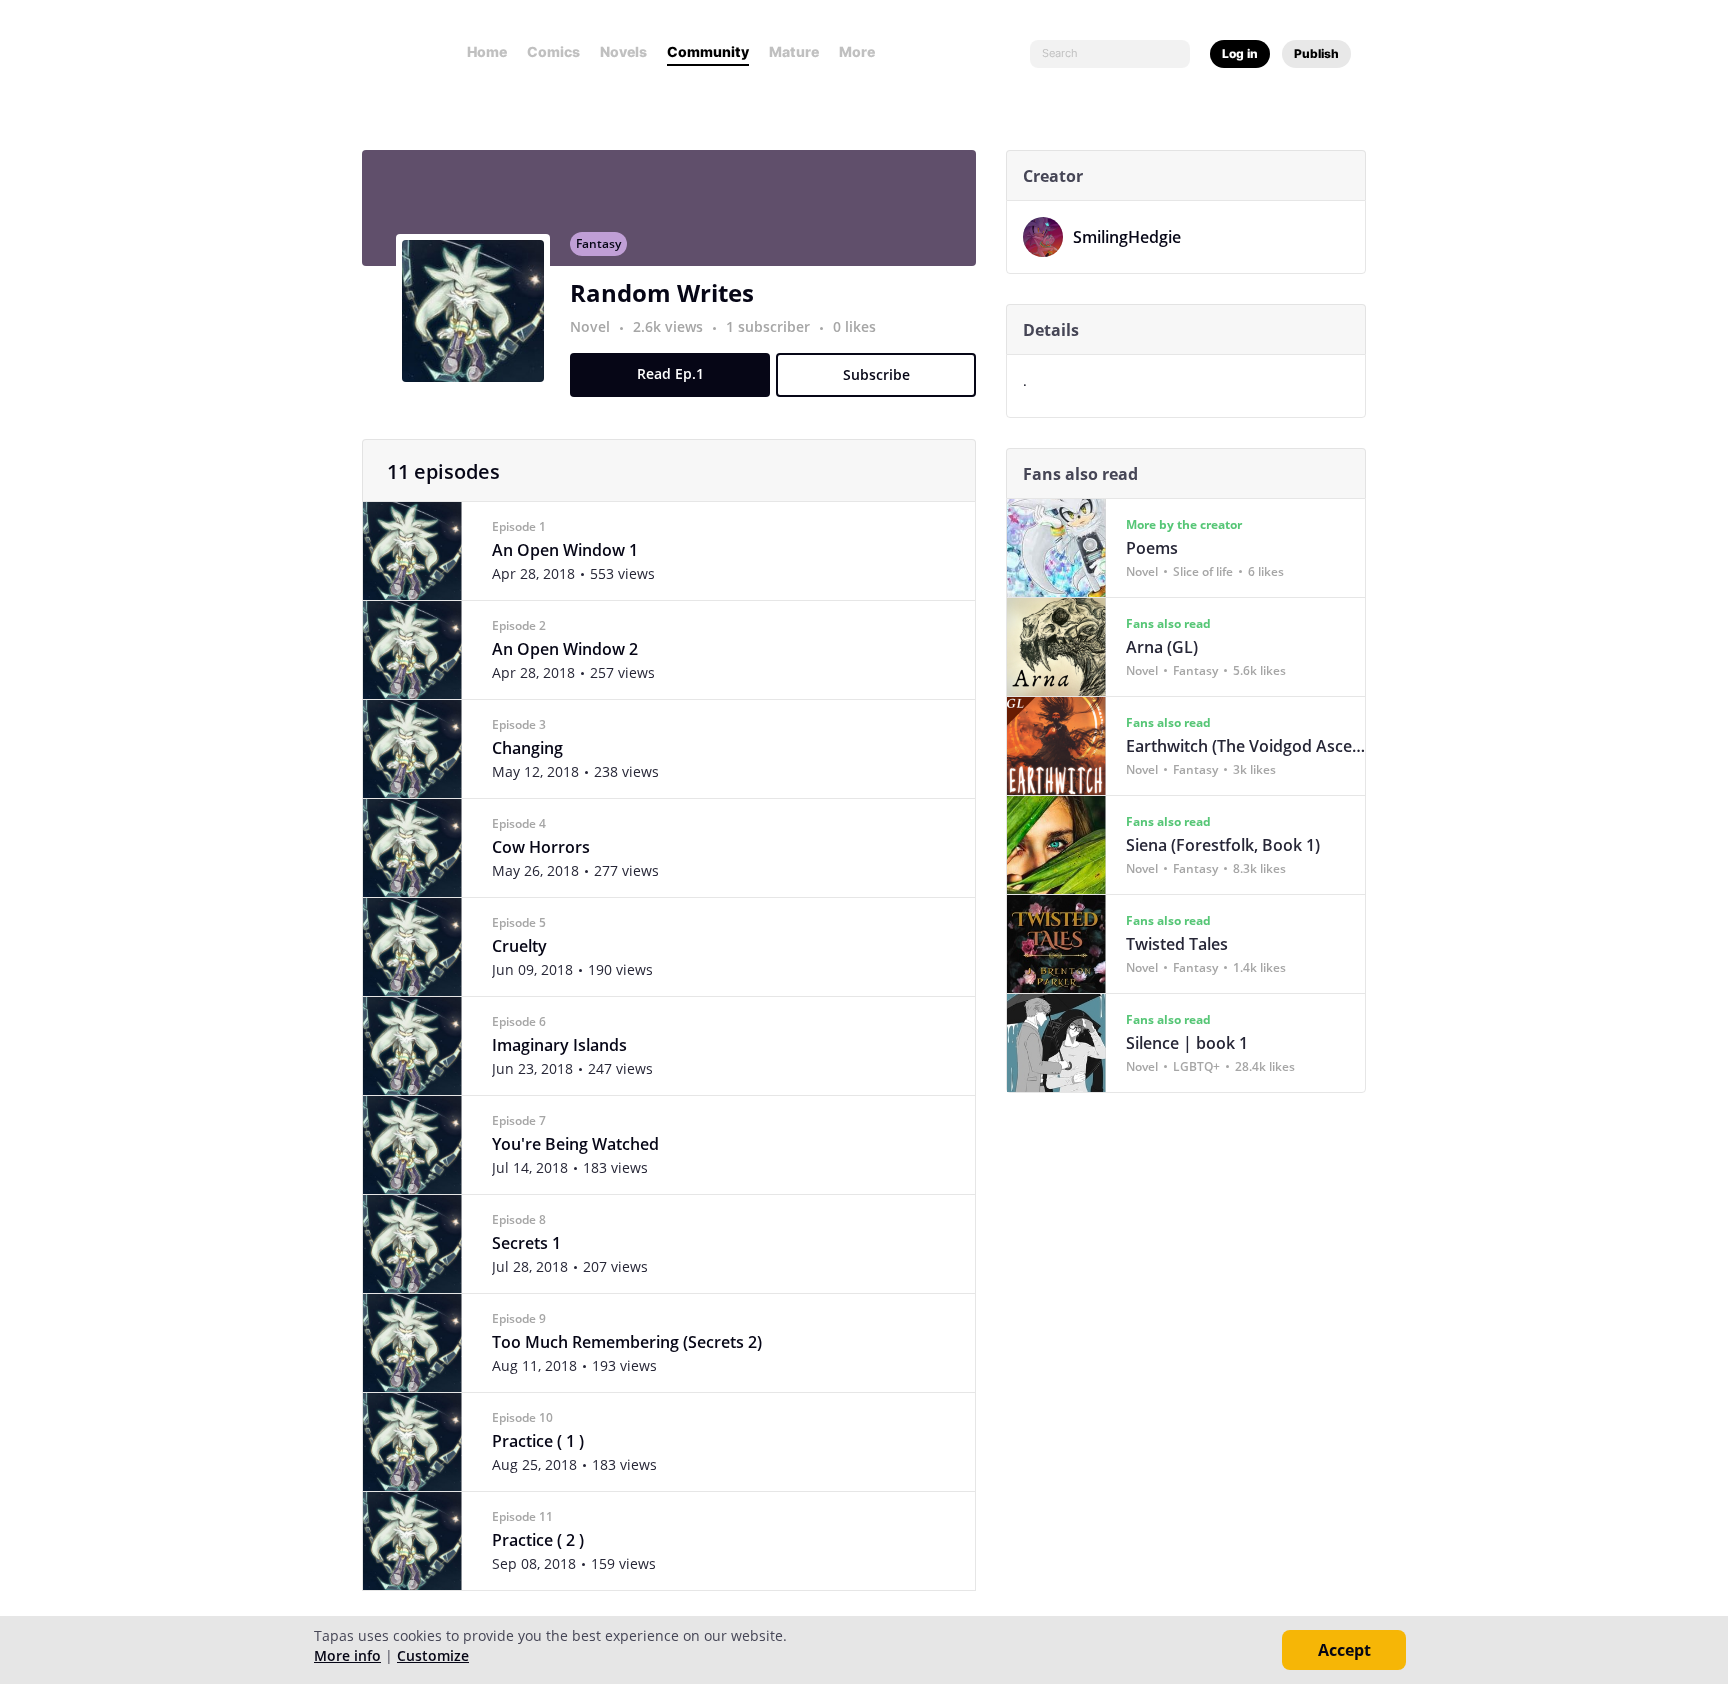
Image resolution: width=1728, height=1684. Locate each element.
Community (708, 51)
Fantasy (598, 243)
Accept (1344, 1650)
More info (347, 1655)
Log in (1240, 53)
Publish (1316, 53)
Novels (623, 51)
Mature (794, 51)
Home (487, 51)
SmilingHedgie (1127, 237)
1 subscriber (770, 326)
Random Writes (662, 292)
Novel (590, 326)
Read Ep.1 (670, 373)
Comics (553, 51)
